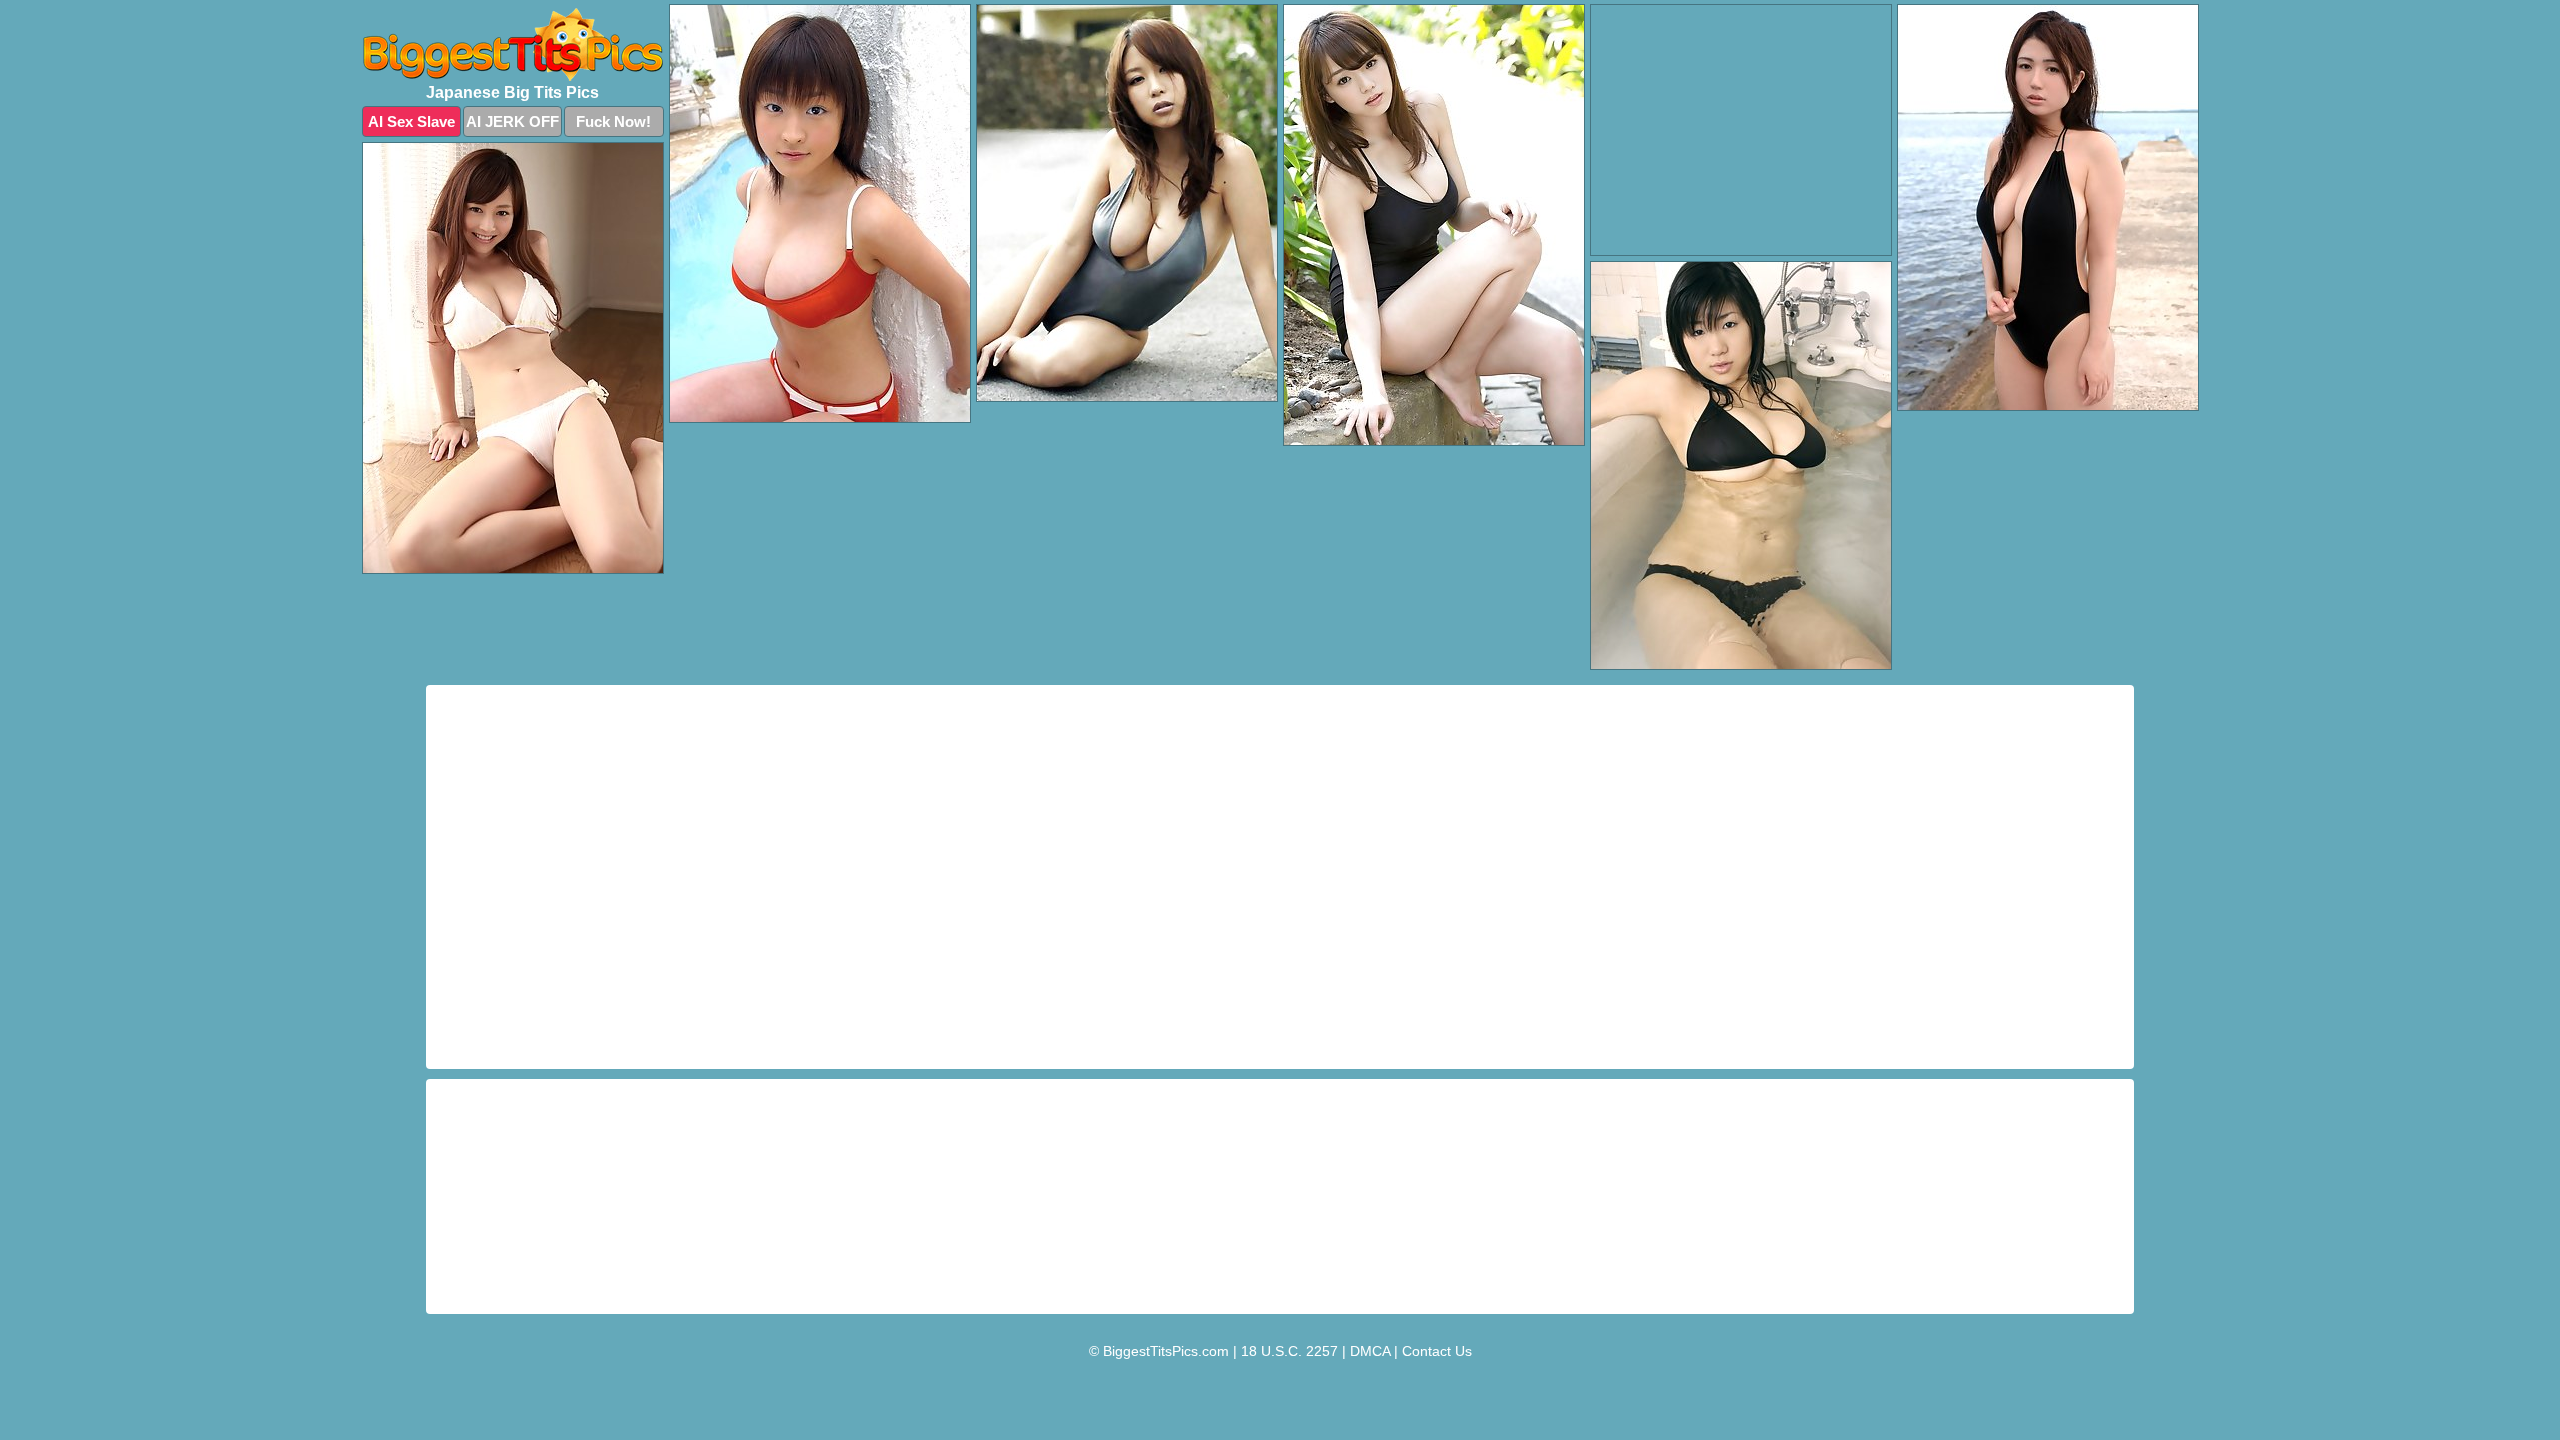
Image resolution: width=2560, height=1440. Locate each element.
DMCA (1370, 1351)
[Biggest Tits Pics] (513, 44)
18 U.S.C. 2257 (1289, 1351)
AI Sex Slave (411, 121)
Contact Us (1437, 1351)
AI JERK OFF (512, 121)
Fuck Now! (613, 121)
